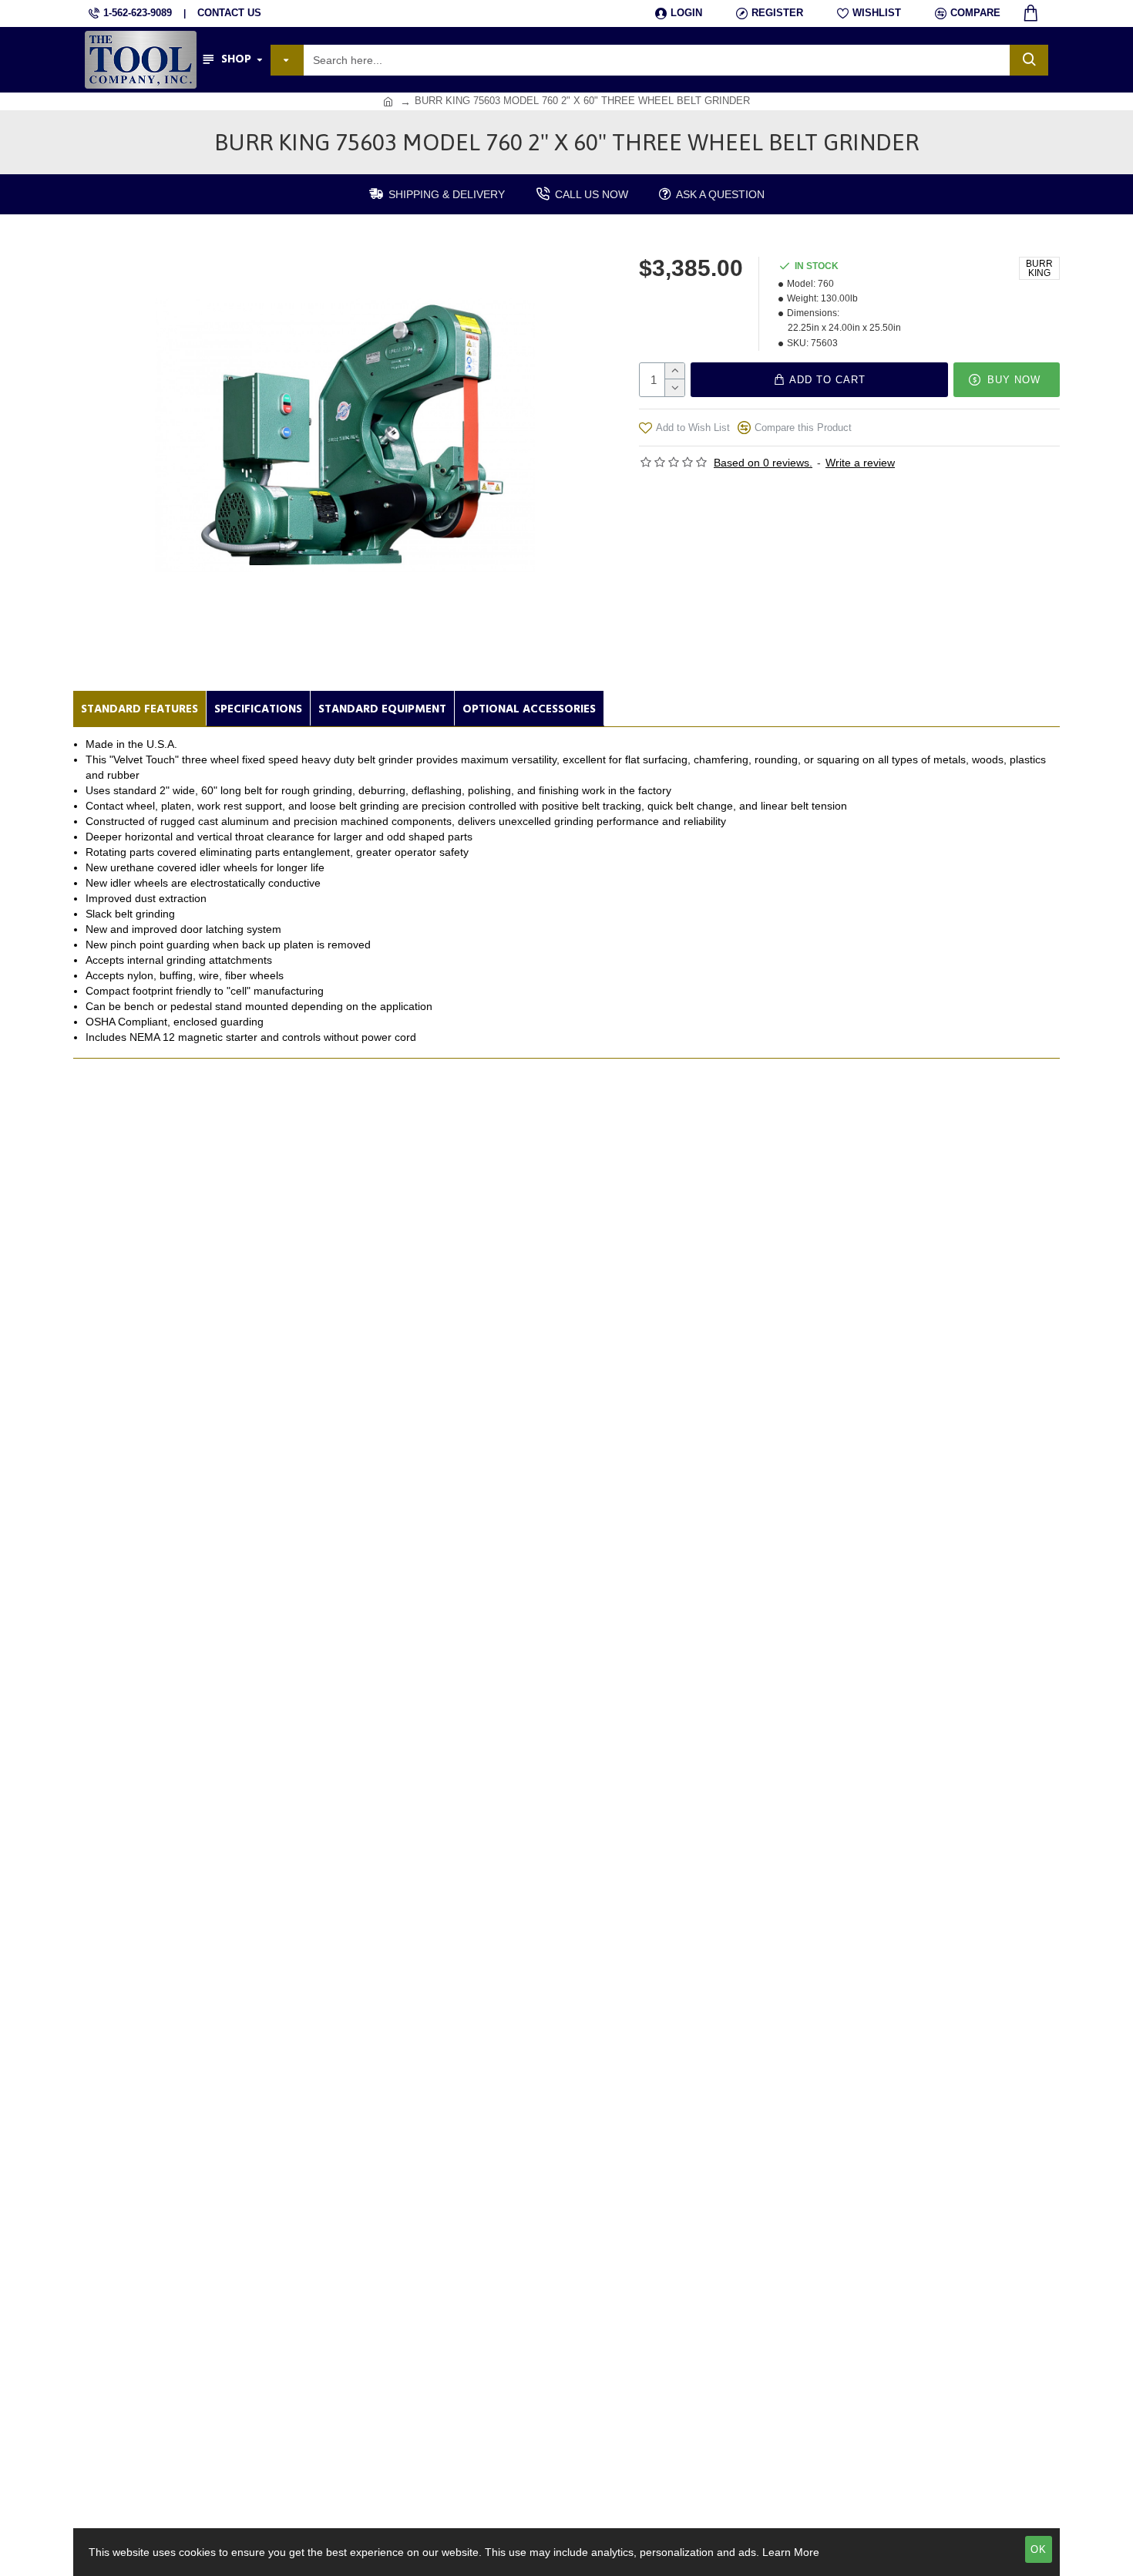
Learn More (791, 2552)
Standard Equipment (382, 709)
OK (1039, 2549)
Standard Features (140, 709)
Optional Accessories (529, 709)
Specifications (258, 709)
